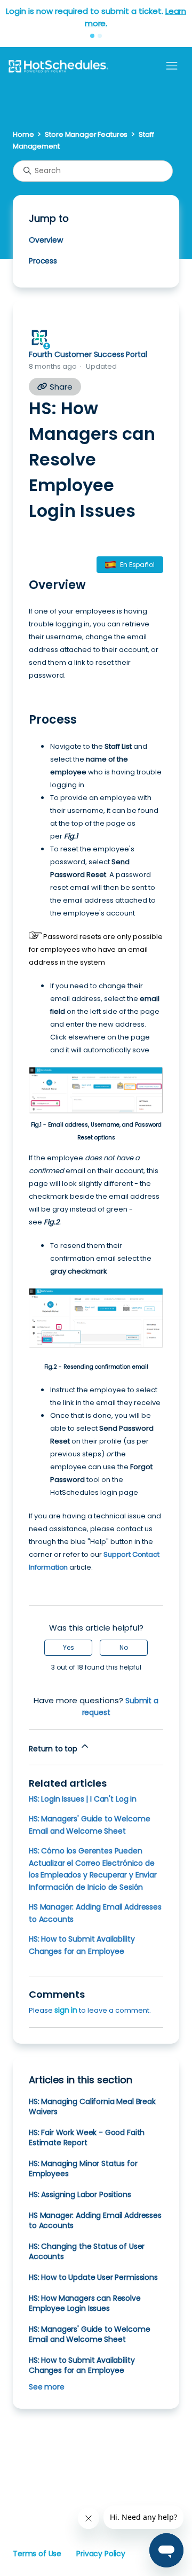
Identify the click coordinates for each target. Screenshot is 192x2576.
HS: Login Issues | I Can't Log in (83, 1799)
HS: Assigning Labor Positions (80, 2194)
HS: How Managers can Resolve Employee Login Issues (85, 2303)
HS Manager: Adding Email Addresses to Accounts (95, 2220)
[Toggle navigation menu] (172, 66)
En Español (137, 565)
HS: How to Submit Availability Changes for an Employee (82, 2365)
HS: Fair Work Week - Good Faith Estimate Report (87, 2137)
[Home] (58, 66)
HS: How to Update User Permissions (93, 2277)
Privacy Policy (101, 2554)
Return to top (54, 1749)
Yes (69, 1647)
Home (23, 134)
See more (47, 2387)
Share (60, 387)
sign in (66, 2010)
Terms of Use (37, 2554)
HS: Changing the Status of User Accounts (87, 2251)
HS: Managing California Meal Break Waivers (92, 2106)
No (124, 1647)
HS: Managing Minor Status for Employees (83, 2168)
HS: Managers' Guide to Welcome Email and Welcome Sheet (89, 2334)
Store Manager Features (86, 134)
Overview (46, 240)
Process (43, 261)
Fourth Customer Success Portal (88, 354)
